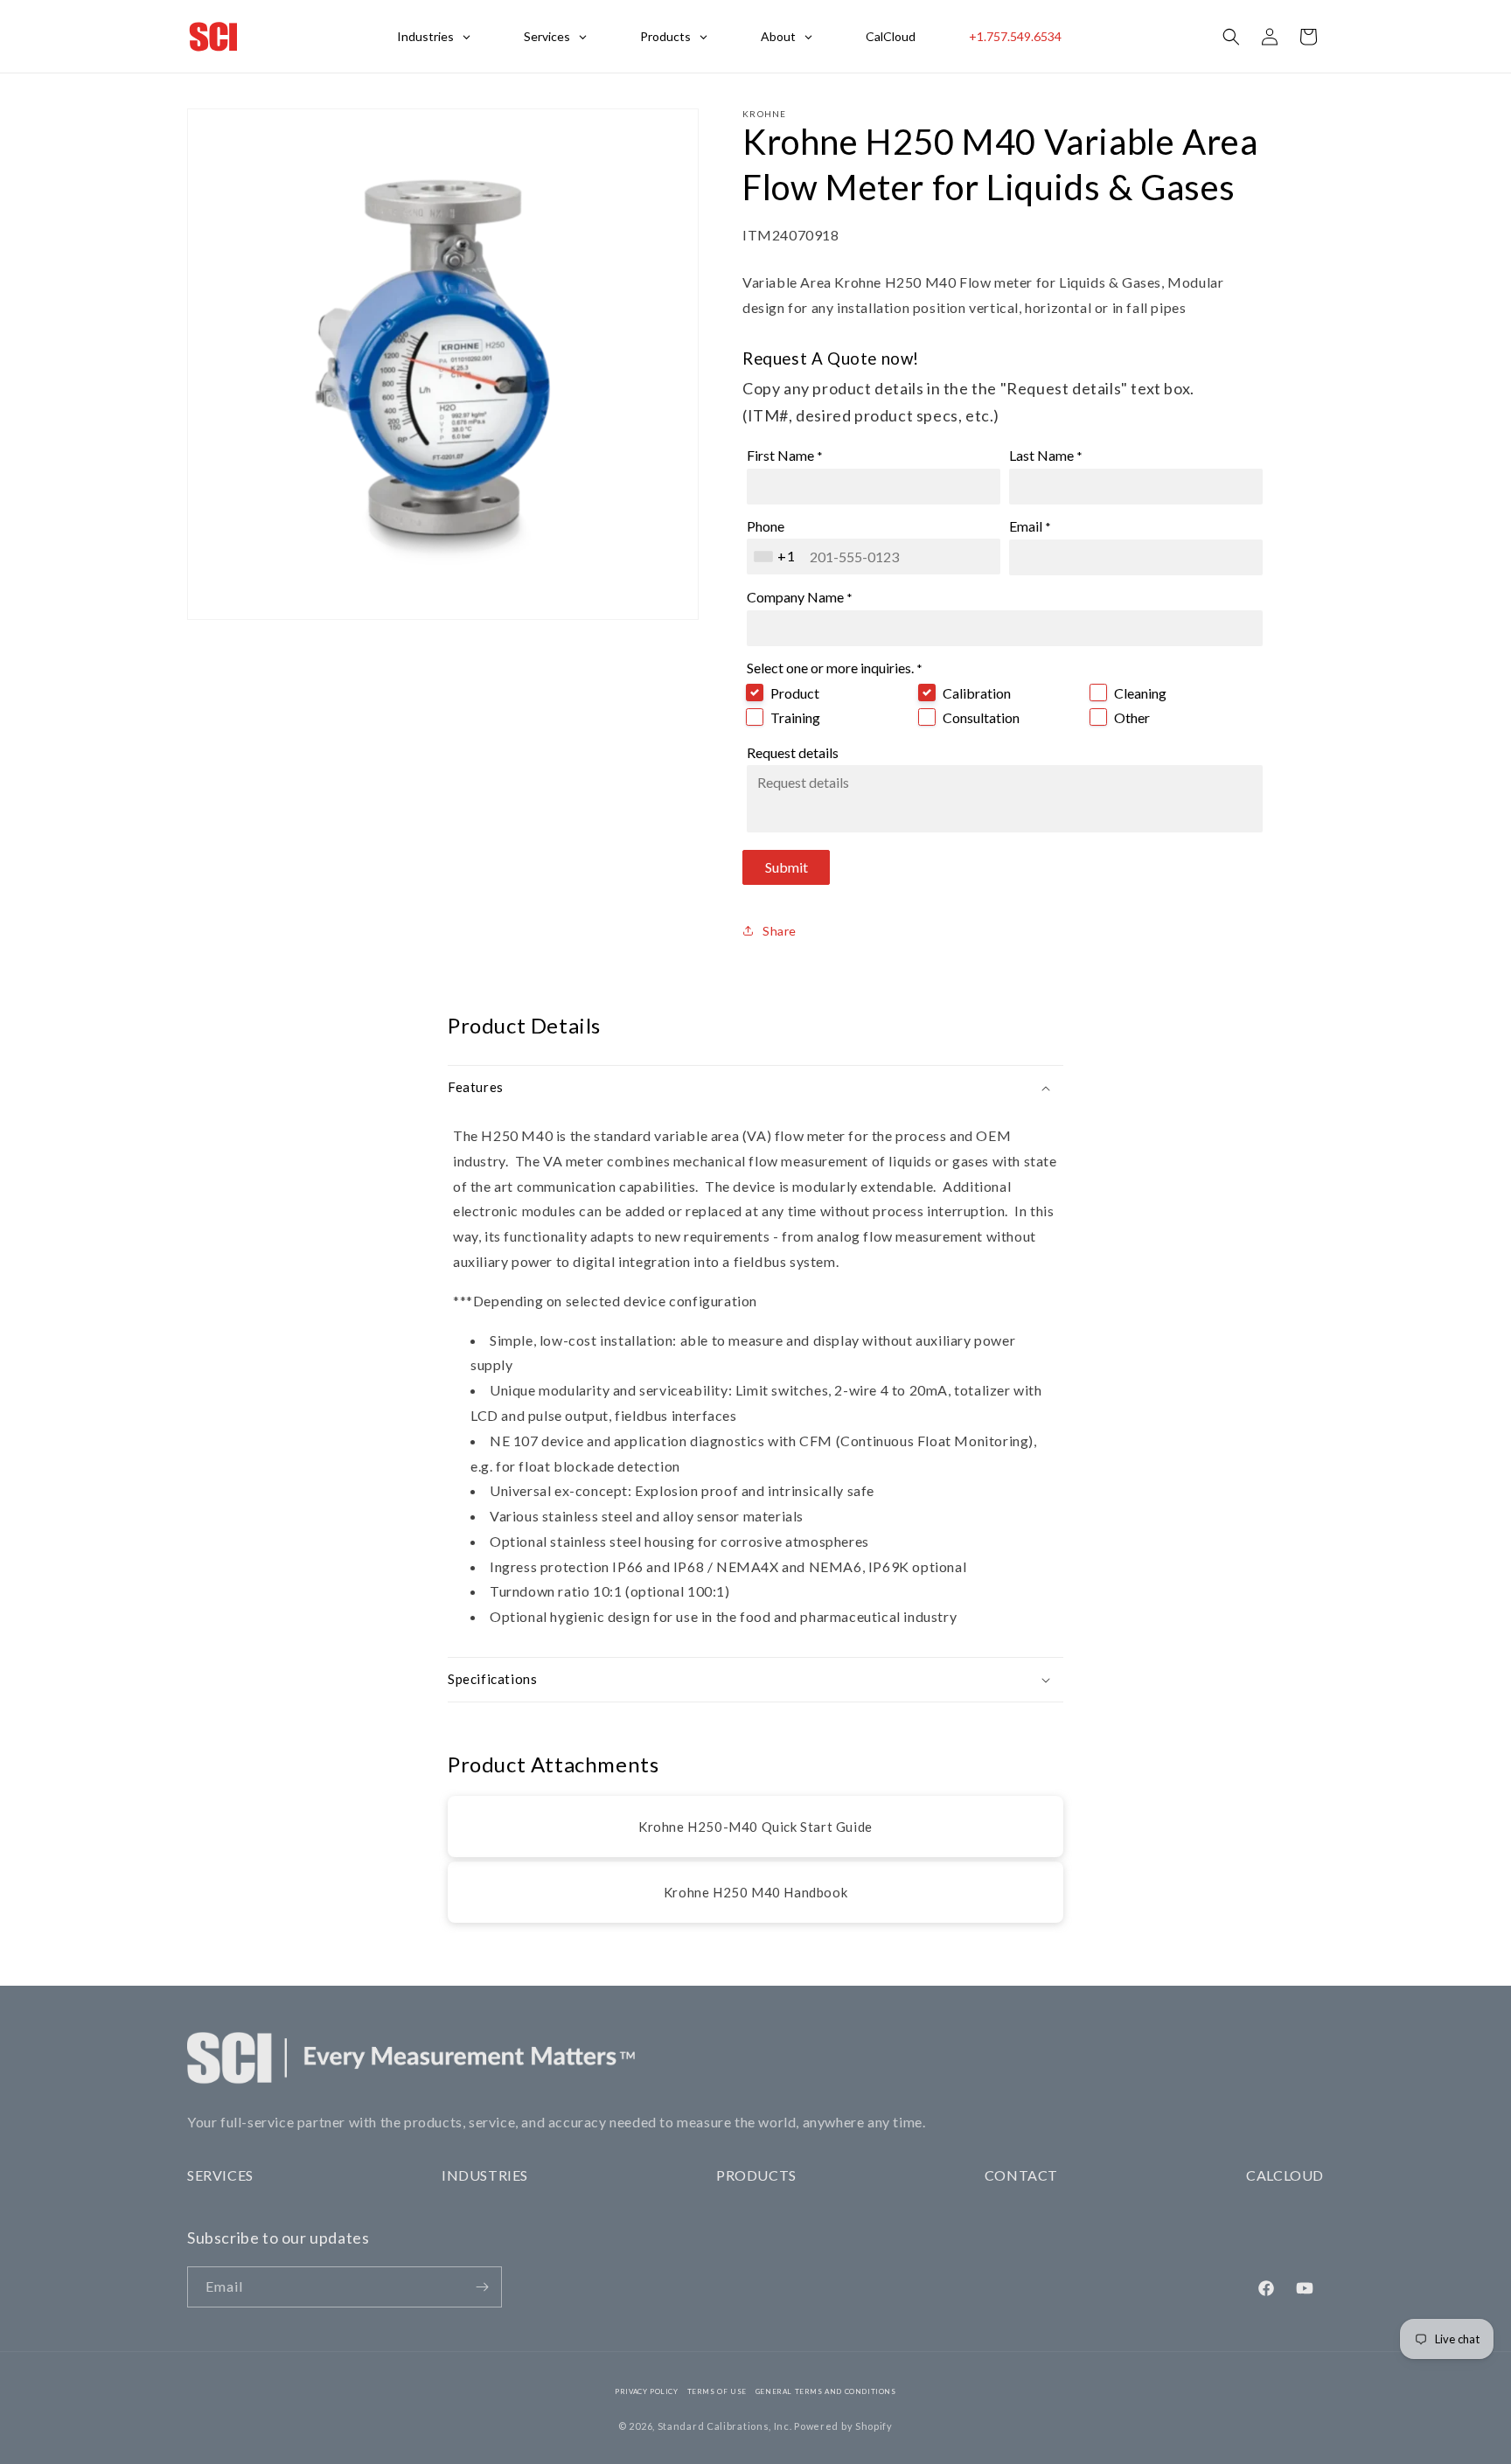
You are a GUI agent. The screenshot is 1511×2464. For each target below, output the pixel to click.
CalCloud (1285, 2175)
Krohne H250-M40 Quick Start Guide (755, 1827)
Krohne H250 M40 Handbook (755, 1892)
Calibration (977, 693)
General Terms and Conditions (826, 2391)
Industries (485, 2175)
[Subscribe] (482, 2287)
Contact (1021, 2175)
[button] (1231, 37)
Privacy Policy (646, 2391)
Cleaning (1140, 693)
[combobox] (776, 557)
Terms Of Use (717, 2391)
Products (756, 2175)
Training (795, 717)
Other (1132, 717)
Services (220, 2175)
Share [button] (780, 931)
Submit (787, 867)
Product (795, 693)
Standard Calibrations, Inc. (725, 2426)
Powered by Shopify (843, 2426)
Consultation (981, 717)
